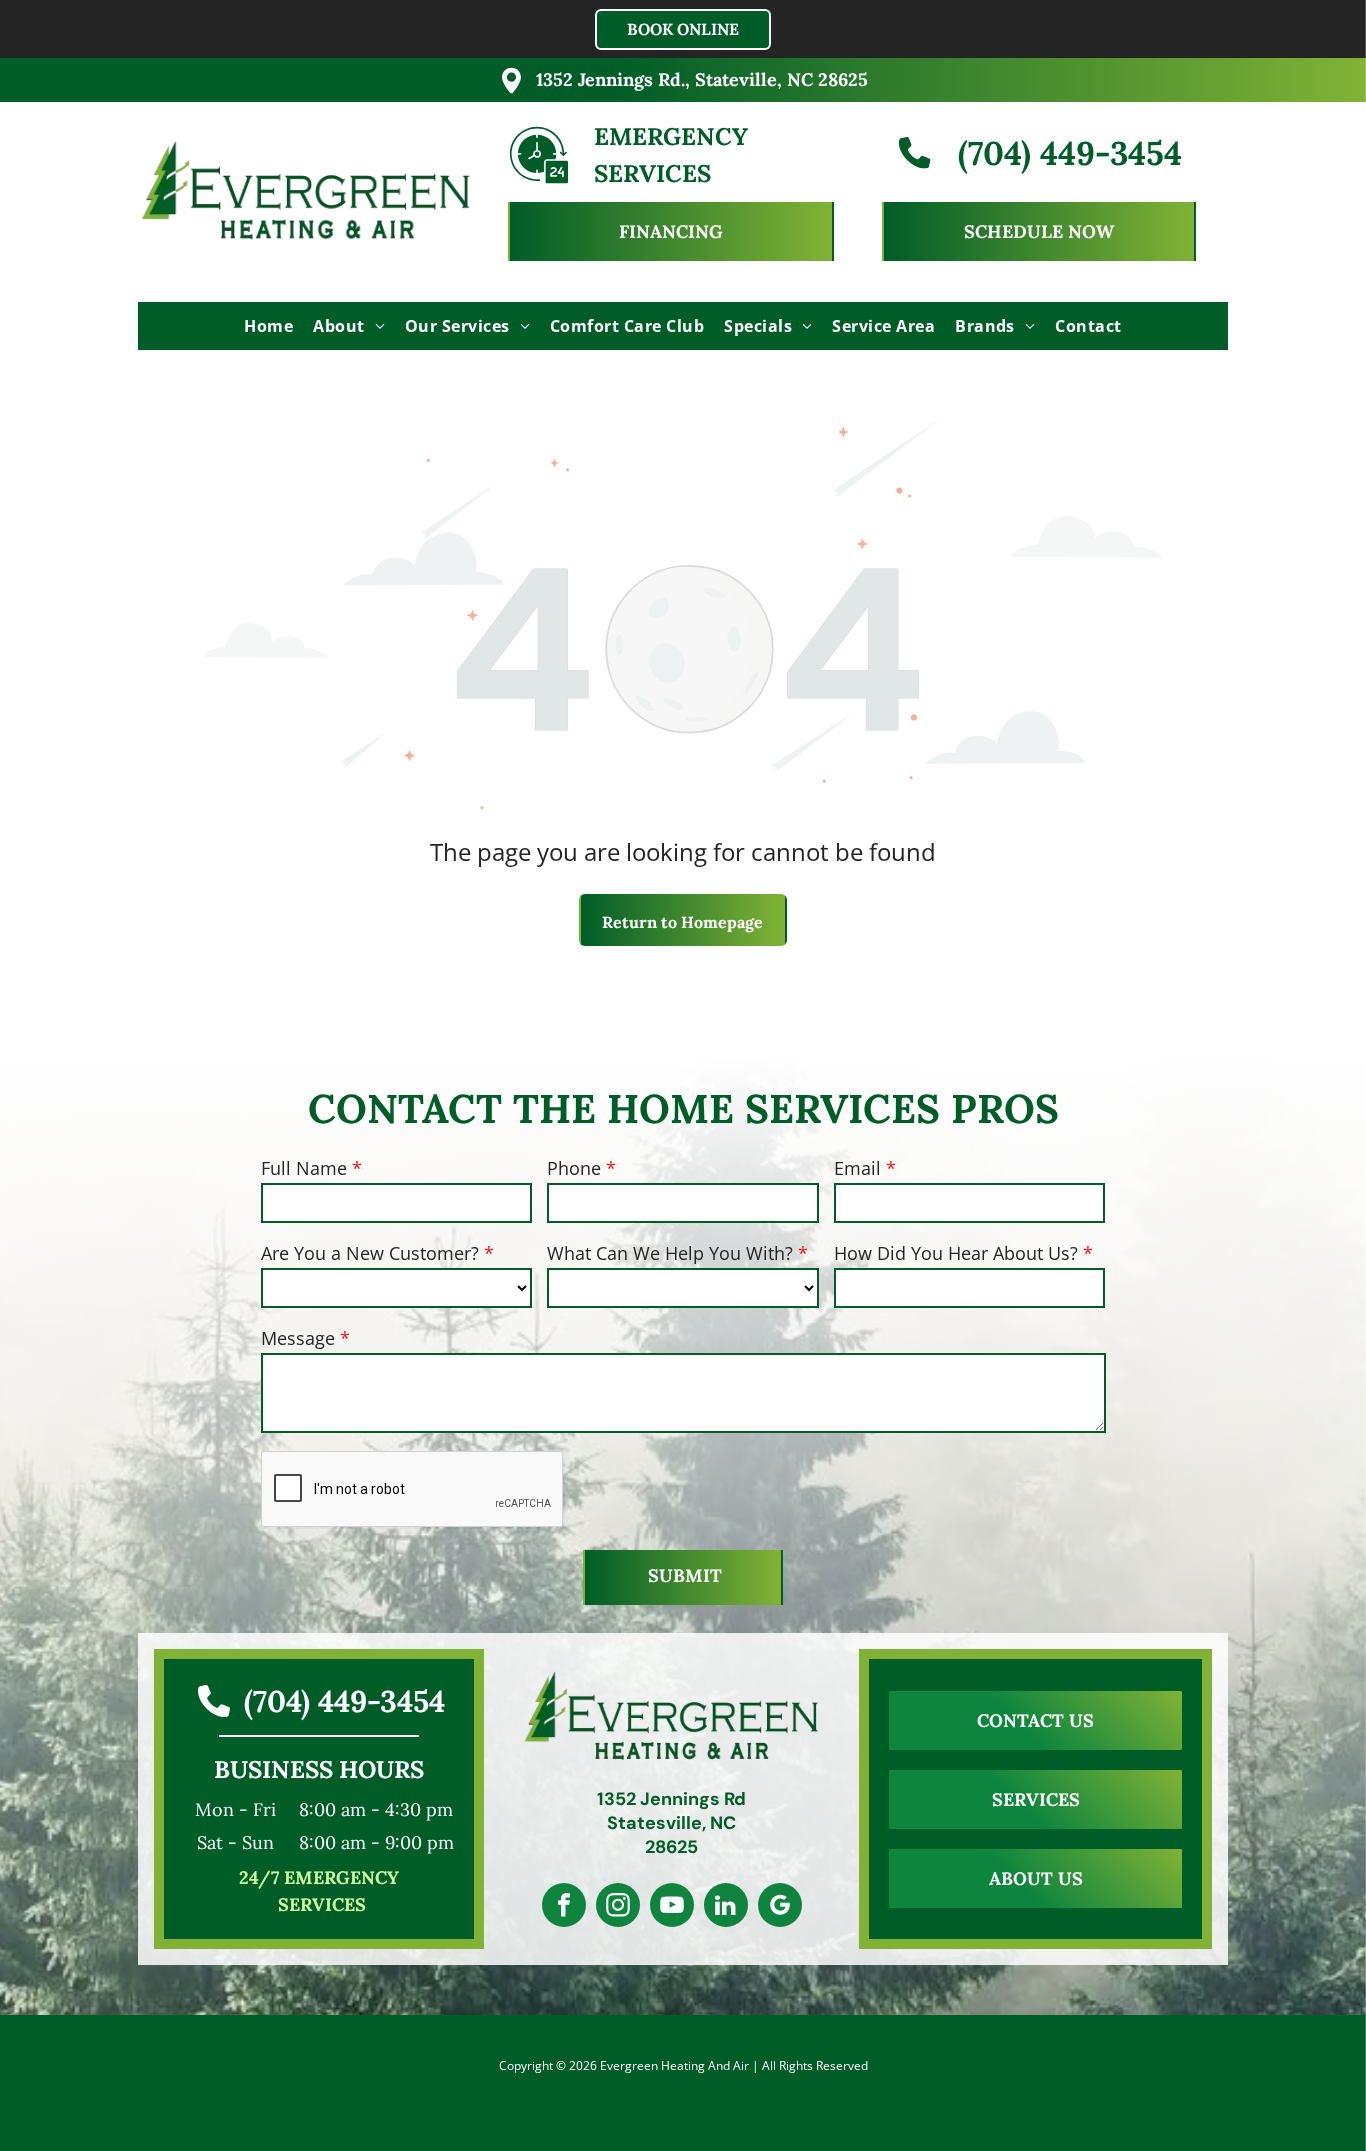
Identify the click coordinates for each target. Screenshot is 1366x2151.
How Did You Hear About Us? (956, 1253)
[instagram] (618, 1907)
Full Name (304, 1168)
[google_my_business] (780, 1907)
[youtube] (672, 1907)
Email (857, 1168)
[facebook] (564, 1907)
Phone (574, 1168)
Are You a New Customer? (370, 1253)
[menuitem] (268, 326)
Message (298, 1338)
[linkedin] (726, 1907)
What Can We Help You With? (670, 1253)
